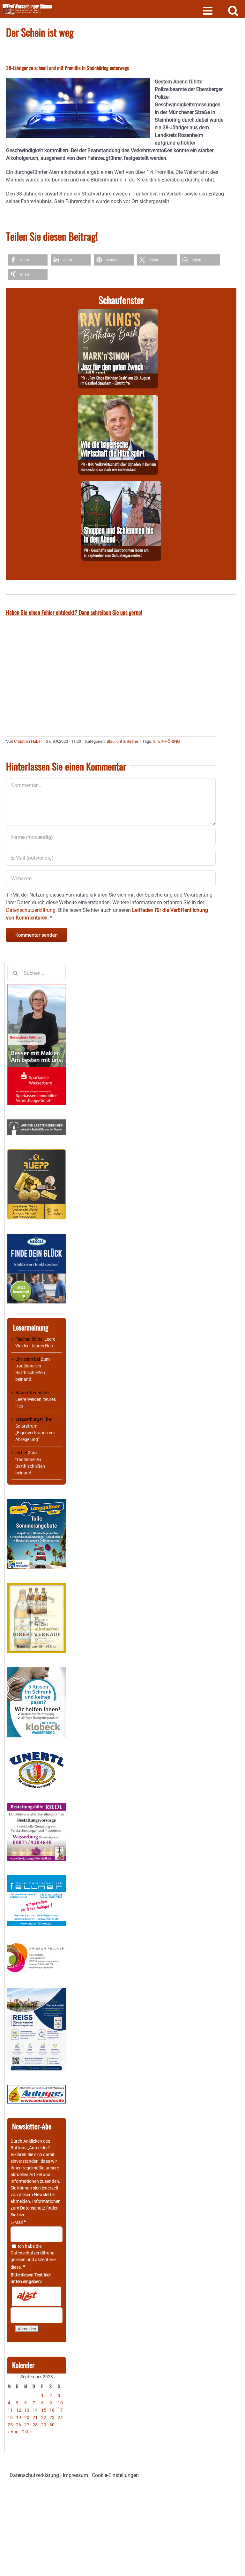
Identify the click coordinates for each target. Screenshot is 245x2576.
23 (52, 2417)
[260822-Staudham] (118, 312)
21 (35, 2417)
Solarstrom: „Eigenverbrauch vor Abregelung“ (35, 1433)
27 (27, 2425)
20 (27, 2417)
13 (27, 2410)
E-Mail (18, 2222)
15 (44, 2410)
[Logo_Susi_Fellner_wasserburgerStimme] (37, 1878)
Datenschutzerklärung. (31, 910)
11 (10, 2410)
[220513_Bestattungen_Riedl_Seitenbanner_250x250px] (37, 1806)
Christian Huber (28, 741)
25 (10, 2425)
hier (21, 2215)
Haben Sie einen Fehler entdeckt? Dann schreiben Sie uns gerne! (74, 612)
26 (19, 2425)
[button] (28, 260)
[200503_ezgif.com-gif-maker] (37, 1671)
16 (52, 2410)
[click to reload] (37, 2296)
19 (19, 2417)
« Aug (13, 2432)
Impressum (75, 2475)
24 (60, 2417)
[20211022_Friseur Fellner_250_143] (37, 1943)
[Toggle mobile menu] (208, 10)
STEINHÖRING (167, 741)
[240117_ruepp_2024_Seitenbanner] (37, 1153)
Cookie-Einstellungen (115, 2475)
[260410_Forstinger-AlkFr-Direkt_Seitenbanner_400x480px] (37, 1586)
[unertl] (37, 1755)
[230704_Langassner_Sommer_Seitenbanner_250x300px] (37, 1502)
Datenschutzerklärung (33, 2253)
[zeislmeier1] (37, 2088)
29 (44, 2425)
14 (35, 2410)
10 (60, 2403)
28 (35, 2425)
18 (10, 2417)
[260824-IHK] (118, 399)
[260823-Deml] (121, 485)
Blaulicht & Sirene (122, 741)
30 (52, 2425)
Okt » (26, 2432)
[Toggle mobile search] (233, 10)
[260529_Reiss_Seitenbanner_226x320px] (37, 1991)
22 (44, 2417)
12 (19, 2410)
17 (60, 2410)
